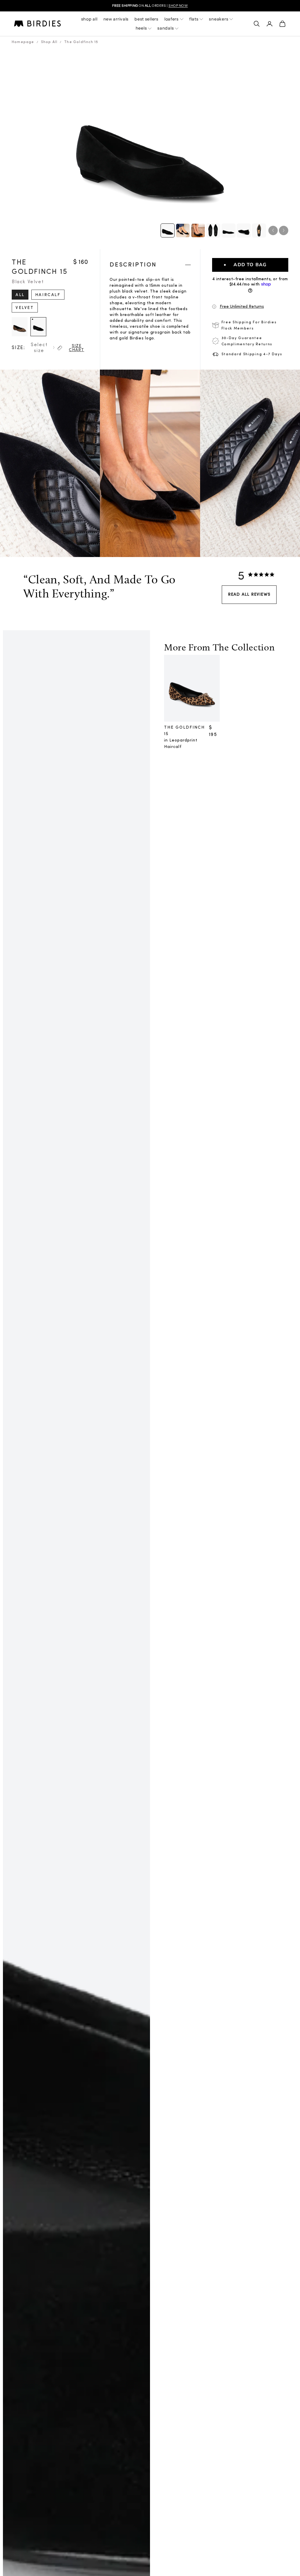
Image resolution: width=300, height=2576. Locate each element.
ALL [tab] (20, 295)
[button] (250, 307)
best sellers (146, 19)
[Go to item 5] (229, 230)
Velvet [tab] (25, 308)
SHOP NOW (178, 6)
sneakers (219, 19)
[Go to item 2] (183, 230)
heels (141, 28)
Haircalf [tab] (48, 295)
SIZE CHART (76, 348)
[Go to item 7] (259, 230)
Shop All (49, 42)
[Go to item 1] (168, 230)
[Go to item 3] (198, 230)
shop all (89, 19)
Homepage (23, 42)
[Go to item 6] (244, 230)
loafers (172, 19)
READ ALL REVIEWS (249, 595)
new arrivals (116, 19)
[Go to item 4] (213, 230)
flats (194, 19)
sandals (166, 28)
